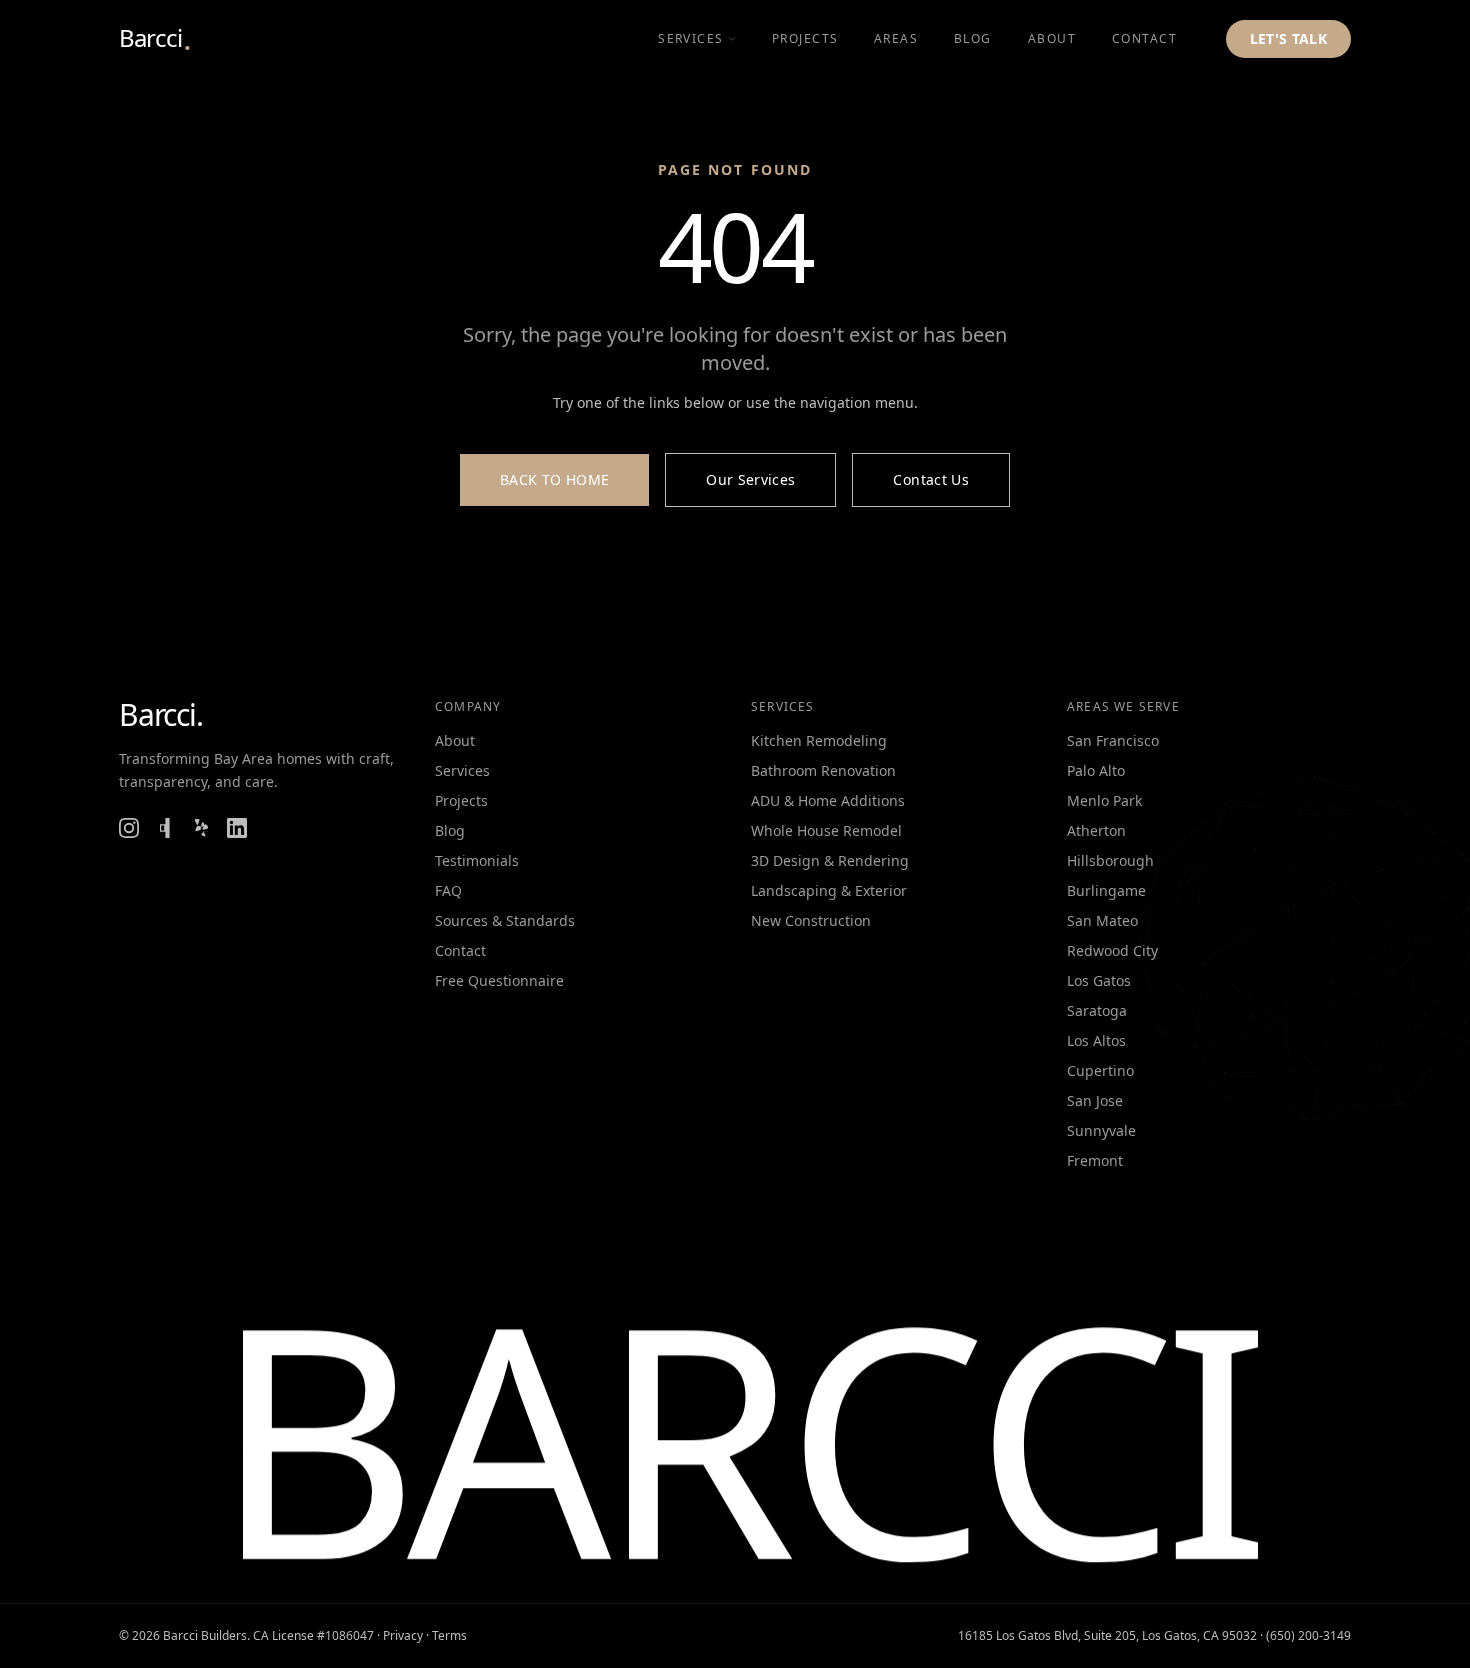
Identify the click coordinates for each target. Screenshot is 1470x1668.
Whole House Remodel (826, 830)
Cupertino (1100, 1070)
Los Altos (1096, 1040)
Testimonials (477, 860)
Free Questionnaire (499, 980)
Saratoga (1097, 1010)
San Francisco (1113, 740)
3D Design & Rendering (830, 860)
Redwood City (1112, 950)
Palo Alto (1096, 770)
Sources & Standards (505, 920)
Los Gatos (1099, 980)
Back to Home (554, 479)
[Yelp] (201, 828)
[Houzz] (165, 828)
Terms (449, 1635)
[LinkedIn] (237, 828)
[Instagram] (129, 828)
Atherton (1096, 830)
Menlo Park (1104, 800)
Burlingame (1106, 890)
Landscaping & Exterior (829, 890)
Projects (461, 800)
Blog (450, 830)
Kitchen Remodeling (819, 740)
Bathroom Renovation (823, 770)
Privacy (403, 1635)
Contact (460, 950)
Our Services (750, 479)
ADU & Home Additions (828, 800)
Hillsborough (1110, 860)
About (455, 740)
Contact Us (931, 479)
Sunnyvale (1101, 1130)
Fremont (1095, 1160)
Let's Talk (1289, 38)
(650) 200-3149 (1308, 1635)
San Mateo (1102, 920)
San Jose (1095, 1100)
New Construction (811, 920)
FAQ (448, 890)
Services (691, 38)
